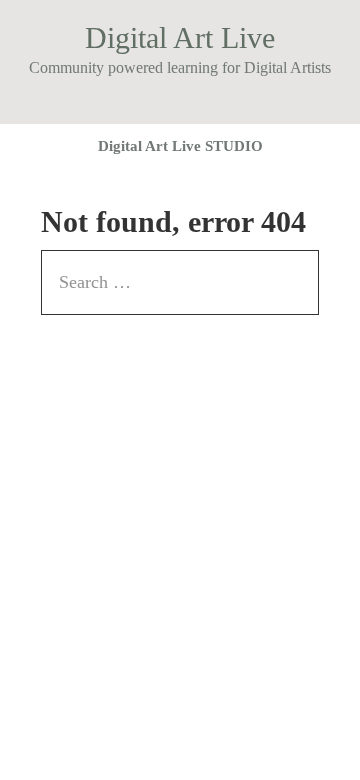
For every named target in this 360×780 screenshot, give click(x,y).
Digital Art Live (180, 37)
